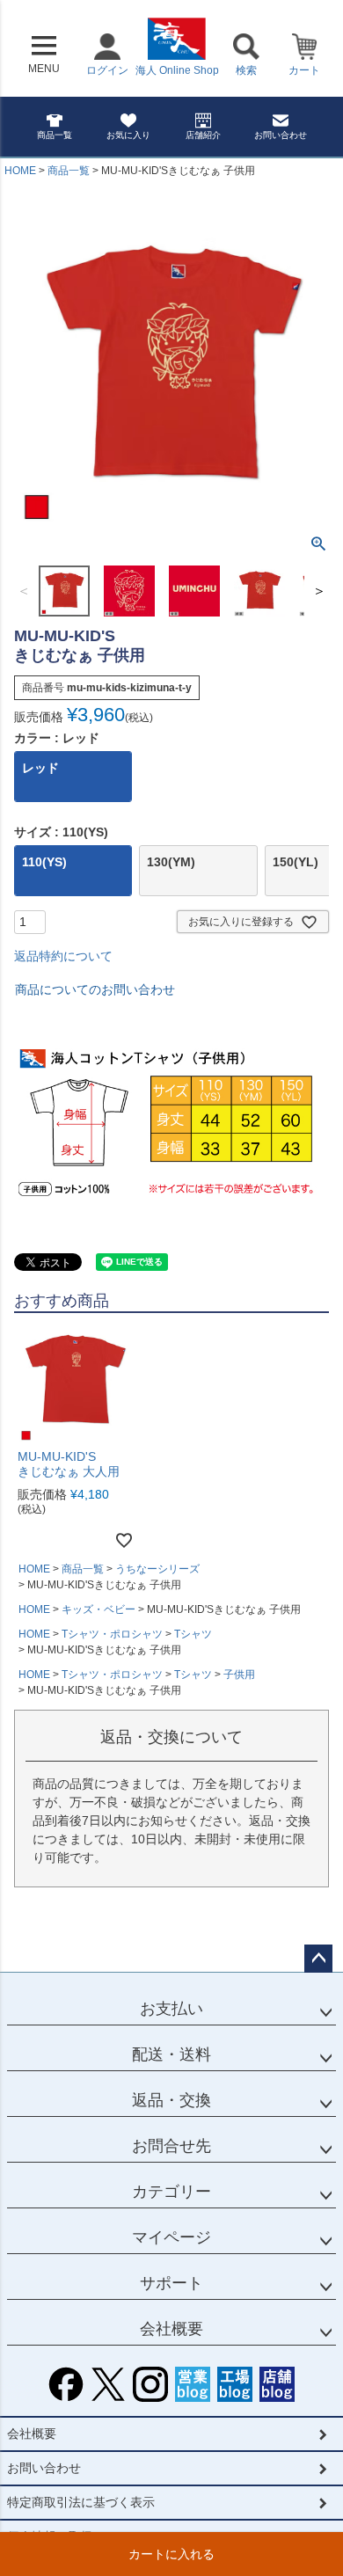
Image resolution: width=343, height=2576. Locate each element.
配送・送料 (171, 2054)
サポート (171, 2283)
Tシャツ (193, 1634)
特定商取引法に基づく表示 (81, 2502)
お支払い (171, 2009)
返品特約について (63, 956)
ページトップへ (318, 1959)
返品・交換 (171, 2100)
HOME (20, 171)
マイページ (171, 2237)
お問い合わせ (281, 135)
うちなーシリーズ (157, 1569)
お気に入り (128, 135)
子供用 (239, 1675)
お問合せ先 (171, 2146)
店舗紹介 (203, 135)
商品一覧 (55, 135)
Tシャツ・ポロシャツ (112, 1634)
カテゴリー (171, 2192)
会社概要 (171, 2329)
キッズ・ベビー (99, 1609)
